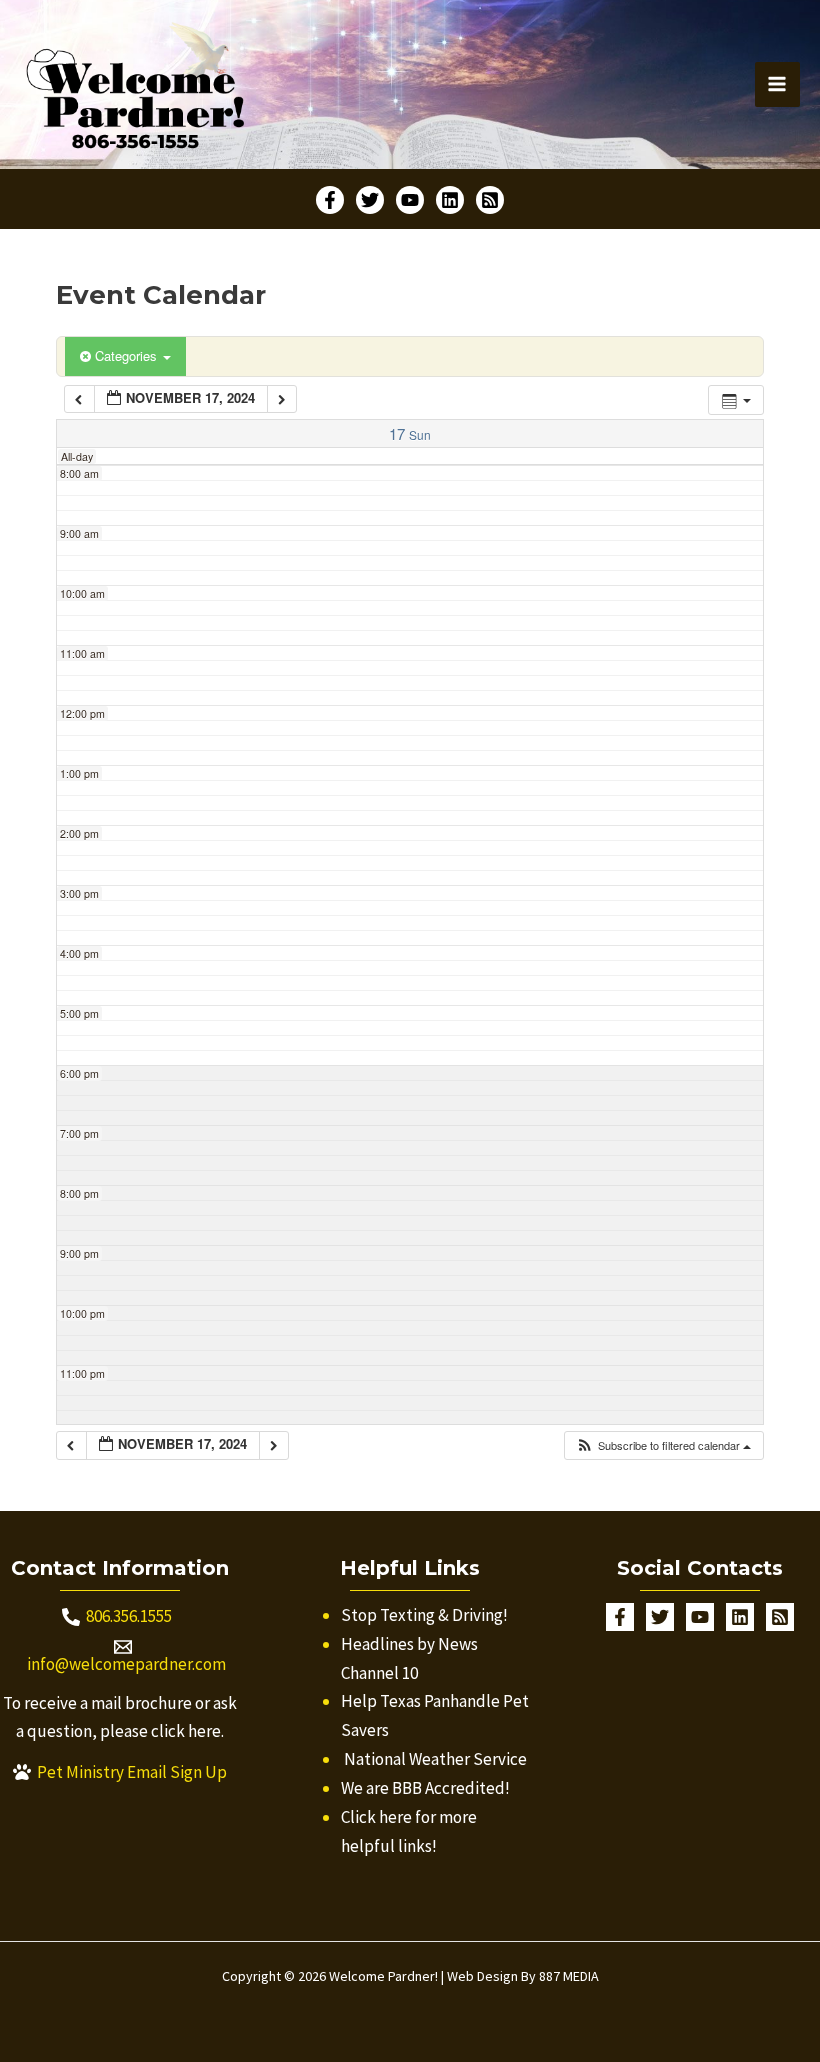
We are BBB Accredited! (425, 1788)
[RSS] (490, 200)
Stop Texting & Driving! (424, 1615)
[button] (663, 1445)
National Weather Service (435, 1759)
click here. (187, 1731)
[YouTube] (410, 200)
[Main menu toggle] (778, 85)
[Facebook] (330, 200)
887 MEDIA (569, 1976)
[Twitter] (370, 200)
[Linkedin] (450, 200)
